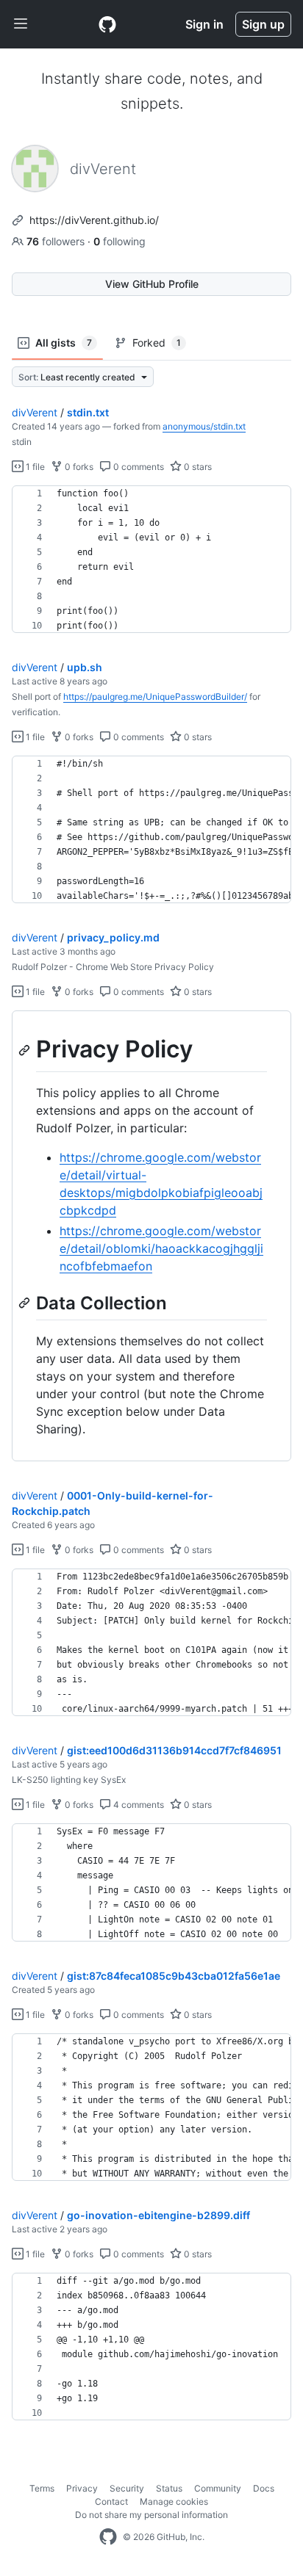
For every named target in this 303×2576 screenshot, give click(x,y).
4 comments (138, 1805)
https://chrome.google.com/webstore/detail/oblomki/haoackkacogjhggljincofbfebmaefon (161, 1248)
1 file (34, 467)
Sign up (263, 24)
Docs (264, 2488)
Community (218, 2488)
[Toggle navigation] (21, 24)
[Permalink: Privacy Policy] (26, 1050)
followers (57, 241)
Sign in (204, 24)
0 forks (78, 467)
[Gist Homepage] (107, 24)
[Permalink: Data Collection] (26, 1303)
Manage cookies (174, 2501)
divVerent (35, 412)
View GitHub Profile (152, 284)
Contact (111, 2501)
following (120, 241)
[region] (151, 560)
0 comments (138, 467)
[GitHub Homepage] (108, 2537)
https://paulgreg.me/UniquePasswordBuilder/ (155, 697)
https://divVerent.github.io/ (94, 220)
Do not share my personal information (151, 2515)
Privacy (82, 2488)
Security (127, 2488)
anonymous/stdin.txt (204, 426)
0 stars (197, 467)
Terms (42, 2488)
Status (169, 2488)
